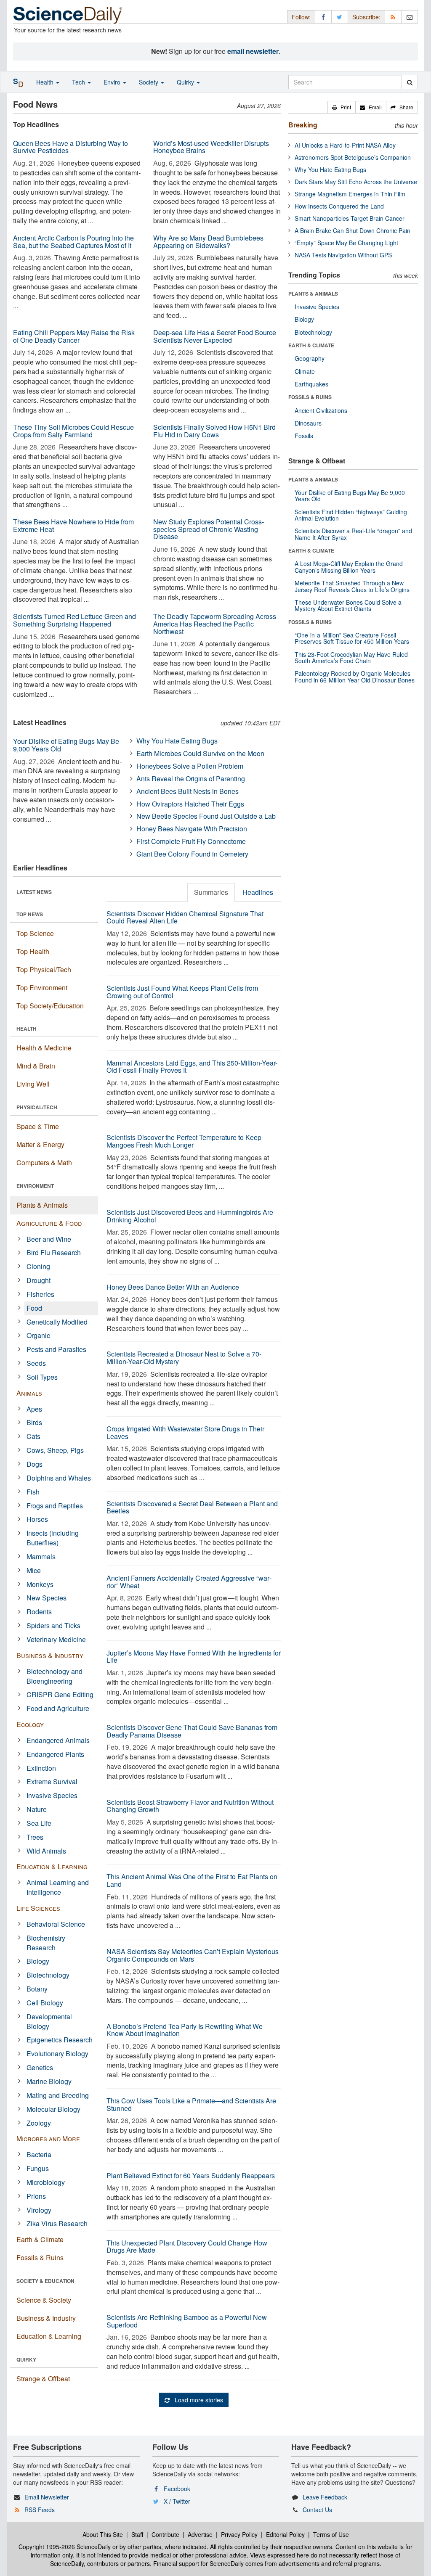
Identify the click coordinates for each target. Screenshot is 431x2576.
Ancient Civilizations (321, 410)
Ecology (30, 1724)
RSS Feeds (40, 2510)
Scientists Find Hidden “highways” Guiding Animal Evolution (351, 515)
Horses (37, 1519)
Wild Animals (46, 1851)
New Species (47, 1598)
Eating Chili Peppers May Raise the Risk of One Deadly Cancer (74, 336)
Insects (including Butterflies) (53, 1538)
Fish (33, 1492)
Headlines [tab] (258, 892)
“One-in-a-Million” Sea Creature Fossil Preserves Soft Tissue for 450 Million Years (352, 638)
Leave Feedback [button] (325, 2497)
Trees (35, 1837)
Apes (34, 1409)
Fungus (38, 2168)
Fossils (304, 436)
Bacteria (39, 2154)
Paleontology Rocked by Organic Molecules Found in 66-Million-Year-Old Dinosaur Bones (355, 676)
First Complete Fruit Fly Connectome (191, 841)
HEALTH (27, 1029)
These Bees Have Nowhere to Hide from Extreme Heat (73, 525)
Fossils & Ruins (40, 2257)
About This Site (103, 2534)
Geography (310, 358)
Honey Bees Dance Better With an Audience (173, 1287)
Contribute (165, 2534)
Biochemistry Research (46, 1943)
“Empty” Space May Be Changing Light (346, 243)
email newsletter (253, 51)
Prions (36, 2196)
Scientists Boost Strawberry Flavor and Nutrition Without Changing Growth (190, 1806)
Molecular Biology (53, 2109)
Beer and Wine (49, 1239)
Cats (33, 1436)
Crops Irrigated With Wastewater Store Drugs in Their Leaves (185, 1432)
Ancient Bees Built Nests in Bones (188, 791)
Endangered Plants (55, 1754)
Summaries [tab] (211, 892)
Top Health (33, 951)
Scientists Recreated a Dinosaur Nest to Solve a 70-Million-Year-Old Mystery (184, 1358)
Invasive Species (52, 1795)
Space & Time (38, 1126)
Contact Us (317, 2510)
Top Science (35, 933)
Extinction (41, 1768)
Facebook (177, 2489)
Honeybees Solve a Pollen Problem (190, 766)
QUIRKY (26, 2359)
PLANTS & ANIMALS (313, 294)
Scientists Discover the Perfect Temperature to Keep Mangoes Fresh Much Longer (184, 1141)
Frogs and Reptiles (55, 1506)
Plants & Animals (42, 1205)
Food (34, 1308)
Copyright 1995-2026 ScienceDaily (65, 2547)
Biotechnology (48, 1975)
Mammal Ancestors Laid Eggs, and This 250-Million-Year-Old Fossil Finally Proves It (192, 1067)
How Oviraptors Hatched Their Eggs (190, 804)
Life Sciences (38, 1908)
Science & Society (44, 2300)
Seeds (36, 1363)
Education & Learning (52, 1866)
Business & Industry (50, 1655)
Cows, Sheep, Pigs (55, 1450)
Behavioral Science (56, 1924)
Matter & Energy (40, 1144)
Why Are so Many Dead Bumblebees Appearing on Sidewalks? (208, 242)
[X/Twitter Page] (340, 17)
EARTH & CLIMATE (311, 345)
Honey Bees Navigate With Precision (192, 829)
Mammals (41, 1556)
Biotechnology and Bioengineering (55, 1676)
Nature (37, 1809)
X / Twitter (177, 2501)
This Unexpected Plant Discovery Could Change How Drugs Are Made (187, 2247)
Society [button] (149, 82)
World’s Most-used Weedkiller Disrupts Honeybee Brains (211, 147)
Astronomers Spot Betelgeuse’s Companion (353, 157)
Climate (305, 371)
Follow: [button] (301, 17)
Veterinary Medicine (56, 1639)
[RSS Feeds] (393, 17)
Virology (39, 2210)
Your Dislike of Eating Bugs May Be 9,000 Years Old (66, 745)
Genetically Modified (57, 1322)
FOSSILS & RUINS (310, 397)
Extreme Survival (52, 1781)
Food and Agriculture (58, 1708)
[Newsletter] (410, 17)
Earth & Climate (40, 2239)
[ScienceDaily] (68, 15)
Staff (137, 2534)
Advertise (200, 2534)
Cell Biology (45, 2003)
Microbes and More (48, 2138)
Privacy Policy (239, 2534)
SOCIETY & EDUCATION (45, 2281)
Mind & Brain (36, 1066)
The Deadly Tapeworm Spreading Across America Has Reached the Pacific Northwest (215, 624)
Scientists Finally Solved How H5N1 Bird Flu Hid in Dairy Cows (214, 431)
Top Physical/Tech (44, 969)
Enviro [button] (113, 82)
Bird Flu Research (54, 1252)
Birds (34, 1422)
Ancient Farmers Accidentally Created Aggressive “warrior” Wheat (189, 1582)
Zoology (39, 2123)
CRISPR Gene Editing (60, 1694)
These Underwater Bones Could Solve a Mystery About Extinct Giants (348, 605)
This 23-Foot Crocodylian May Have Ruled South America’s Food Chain (351, 657)
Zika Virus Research (57, 2223)
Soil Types (42, 1377)
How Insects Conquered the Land (339, 206)
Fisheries (40, 1294)
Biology (38, 1961)
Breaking (303, 125)
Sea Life (39, 1823)
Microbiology (46, 2182)
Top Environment (42, 988)
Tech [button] (79, 82)
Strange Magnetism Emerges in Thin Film (350, 194)
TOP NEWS (30, 914)
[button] (342, 107)
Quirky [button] (186, 82)
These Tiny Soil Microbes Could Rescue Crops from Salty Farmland (73, 431)
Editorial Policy (285, 2534)
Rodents (39, 1612)
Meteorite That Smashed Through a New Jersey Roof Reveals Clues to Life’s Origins (352, 586)
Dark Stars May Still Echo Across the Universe (356, 182)
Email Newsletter (47, 2497)
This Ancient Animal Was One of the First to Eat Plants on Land (192, 1880)
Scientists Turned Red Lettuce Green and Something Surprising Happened (74, 620)
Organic (38, 1335)
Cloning (38, 1266)
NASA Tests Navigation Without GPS (343, 255)
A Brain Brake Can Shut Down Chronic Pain (353, 230)
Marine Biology (49, 2081)
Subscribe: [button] (366, 17)
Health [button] (46, 82)
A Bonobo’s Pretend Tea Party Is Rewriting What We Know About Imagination (185, 2030)
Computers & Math (44, 1162)
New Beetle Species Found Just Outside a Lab (206, 816)
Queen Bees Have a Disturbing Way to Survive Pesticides (71, 147)
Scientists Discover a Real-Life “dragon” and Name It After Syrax (353, 534)
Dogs (35, 1464)
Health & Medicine (44, 1048)
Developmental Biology (49, 2021)
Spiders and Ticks (53, 1625)
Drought (39, 1280)
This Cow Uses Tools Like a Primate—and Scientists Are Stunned (191, 2104)
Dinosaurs (308, 423)
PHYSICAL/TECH (37, 1107)
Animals (29, 1393)
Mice (34, 1570)
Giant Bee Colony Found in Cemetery (192, 854)
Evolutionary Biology (57, 2054)
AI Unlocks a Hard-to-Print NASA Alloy (345, 145)
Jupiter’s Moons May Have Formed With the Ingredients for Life (194, 1657)
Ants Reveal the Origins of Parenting (191, 779)
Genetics (40, 2067)
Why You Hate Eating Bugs (177, 741)
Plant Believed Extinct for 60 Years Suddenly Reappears (191, 2175)
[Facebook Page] (323, 17)
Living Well (33, 1084)
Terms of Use (331, 2534)
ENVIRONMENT (35, 1186)
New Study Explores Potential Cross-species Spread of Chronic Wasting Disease (209, 529)
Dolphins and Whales (59, 1478)
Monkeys (40, 1584)
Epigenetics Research (60, 2040)
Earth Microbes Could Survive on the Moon (200, 753)
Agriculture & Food (49, 1223)
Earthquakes (311, 384)
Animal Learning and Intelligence (58, 1887)
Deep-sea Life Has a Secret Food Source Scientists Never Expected (215, 336)
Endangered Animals (58, 1740)
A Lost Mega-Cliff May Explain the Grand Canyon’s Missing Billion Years (349, 567)
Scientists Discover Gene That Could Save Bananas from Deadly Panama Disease (192, 1731)
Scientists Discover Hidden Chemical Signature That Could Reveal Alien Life (185, 917)
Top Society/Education (50, 1006)
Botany (37, 1989)
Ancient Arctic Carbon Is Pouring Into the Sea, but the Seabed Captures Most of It (73, 242)
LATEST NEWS (34, 892)
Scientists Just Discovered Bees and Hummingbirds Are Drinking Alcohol (190, 1216)
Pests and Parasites (56, 1349)
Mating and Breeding (58, 2095)
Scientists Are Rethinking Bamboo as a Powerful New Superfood (187, 2321)
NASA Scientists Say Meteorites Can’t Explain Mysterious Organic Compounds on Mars (193, 1955)
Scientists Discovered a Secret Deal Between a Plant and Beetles (192, 1507)
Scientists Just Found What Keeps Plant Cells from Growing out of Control (182, 992)
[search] (410, 82)
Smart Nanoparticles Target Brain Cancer (350, 218)
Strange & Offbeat (43, 2379)
